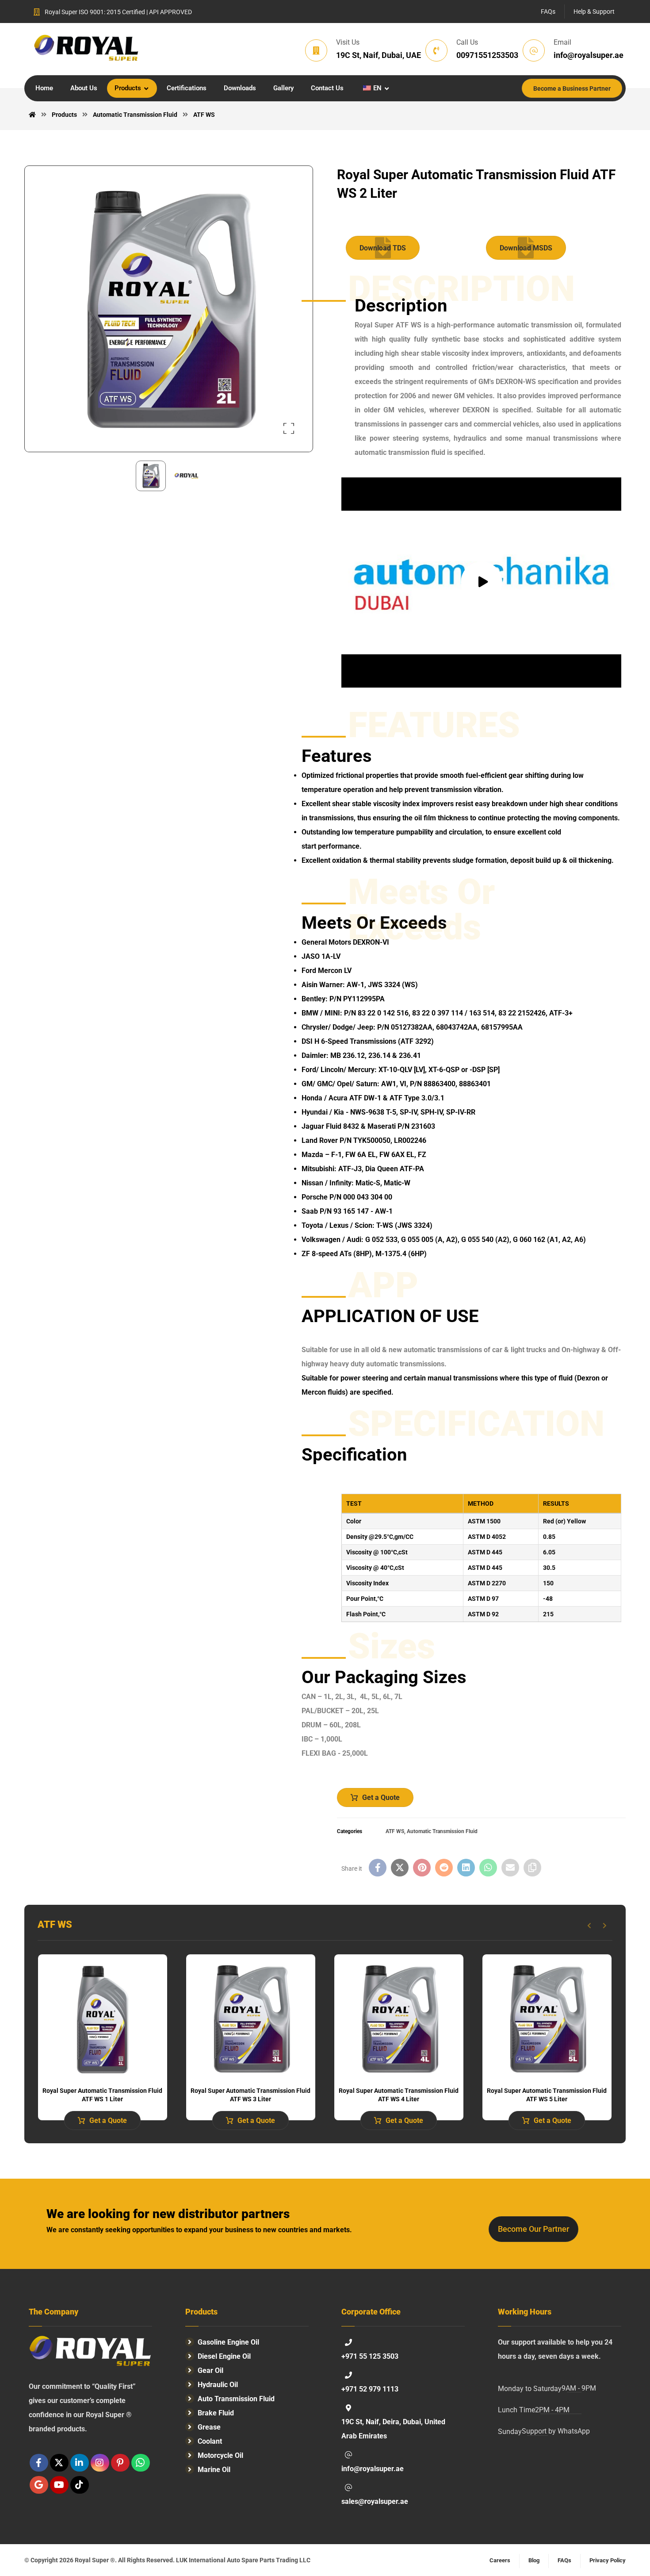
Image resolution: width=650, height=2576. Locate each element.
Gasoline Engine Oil (228, 2342)
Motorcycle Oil (220, 2455)
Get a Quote (381, 1797)
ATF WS (395, 1831)
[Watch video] (481, 582)
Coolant (210, 2441)
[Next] (605, 1926)
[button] (289, 428)
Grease (209, 2427)
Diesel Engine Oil (224, 2356)
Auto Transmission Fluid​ (236, 2399)
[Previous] (589, 1926)
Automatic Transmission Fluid (442, 1831)
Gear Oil (210, 2370)
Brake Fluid (216, 2413)
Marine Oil (214, 2470)
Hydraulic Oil (218, 2385)
